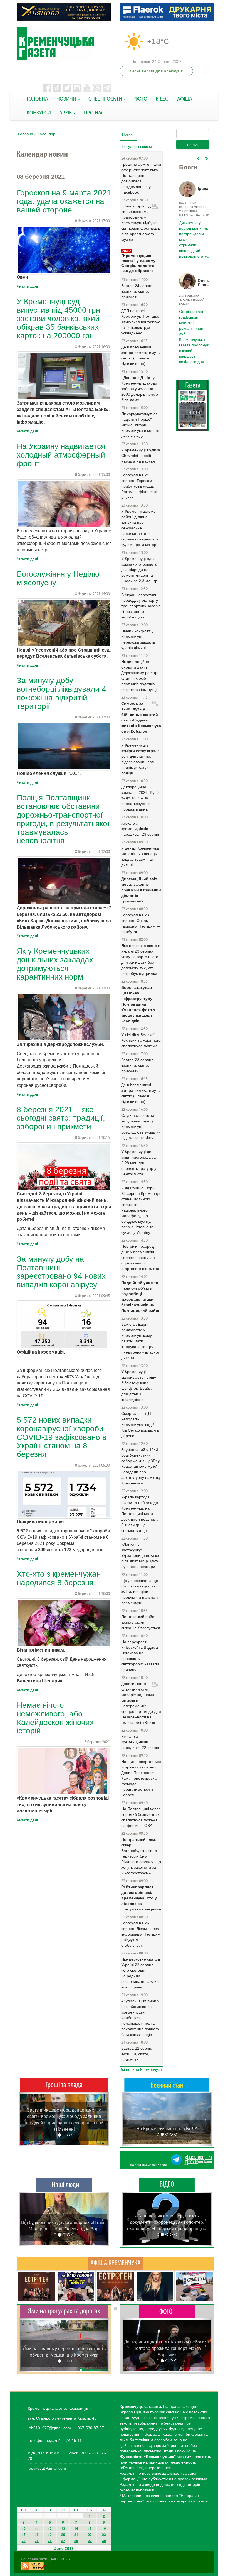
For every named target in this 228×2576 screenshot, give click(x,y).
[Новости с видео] (167, 2184)
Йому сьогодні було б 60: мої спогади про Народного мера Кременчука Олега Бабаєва (193, 236)
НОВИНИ (67, 99)
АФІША (185, 99)
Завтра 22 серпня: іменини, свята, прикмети (138, 2054)
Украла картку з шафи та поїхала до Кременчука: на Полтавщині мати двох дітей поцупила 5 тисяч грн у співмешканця (140, 1514)
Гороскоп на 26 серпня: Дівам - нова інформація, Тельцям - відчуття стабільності (141, 1934)
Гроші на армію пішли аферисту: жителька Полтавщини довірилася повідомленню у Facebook (141, 178)
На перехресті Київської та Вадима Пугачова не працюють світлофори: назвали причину (140, 1656)
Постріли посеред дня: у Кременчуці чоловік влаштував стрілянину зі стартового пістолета (140, 1258)
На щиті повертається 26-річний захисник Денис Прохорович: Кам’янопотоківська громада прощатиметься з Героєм (141, 1778)
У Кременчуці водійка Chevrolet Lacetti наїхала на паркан (141, 456)
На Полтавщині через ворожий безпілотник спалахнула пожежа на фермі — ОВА (141, 1817)
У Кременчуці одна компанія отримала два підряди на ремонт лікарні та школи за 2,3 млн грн (140, 570)
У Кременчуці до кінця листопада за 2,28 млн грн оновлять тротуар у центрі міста (139, 1163)
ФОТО (141, 99)
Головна (26, 134)
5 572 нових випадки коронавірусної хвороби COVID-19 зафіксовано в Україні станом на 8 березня (62, 1437)
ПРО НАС (94, 113)
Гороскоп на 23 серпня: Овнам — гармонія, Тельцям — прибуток (141, 923)
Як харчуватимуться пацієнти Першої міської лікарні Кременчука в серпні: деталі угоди (141, 425)
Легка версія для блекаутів (156, 71)
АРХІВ (66, 113)
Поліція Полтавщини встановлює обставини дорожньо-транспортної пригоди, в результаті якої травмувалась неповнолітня (63, 819)
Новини (129, 134)
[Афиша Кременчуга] (115, 2263)
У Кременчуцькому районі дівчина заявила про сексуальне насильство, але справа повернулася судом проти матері (140, 528)
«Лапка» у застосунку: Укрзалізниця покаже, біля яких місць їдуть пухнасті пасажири (141, 1555)
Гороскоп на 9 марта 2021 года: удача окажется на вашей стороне (64, 201)
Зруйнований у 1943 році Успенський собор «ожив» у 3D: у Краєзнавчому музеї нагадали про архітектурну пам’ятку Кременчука (141, 1466)
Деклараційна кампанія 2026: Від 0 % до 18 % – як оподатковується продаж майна (140, 798)
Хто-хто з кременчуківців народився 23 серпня (141, 829)
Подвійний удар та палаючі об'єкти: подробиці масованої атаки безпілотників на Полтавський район (141, 1296)
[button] (25, 2119)
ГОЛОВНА (37, 99)
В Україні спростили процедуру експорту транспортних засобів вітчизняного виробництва (141, 606)
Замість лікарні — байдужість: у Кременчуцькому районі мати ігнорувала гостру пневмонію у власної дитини (140, 1341)
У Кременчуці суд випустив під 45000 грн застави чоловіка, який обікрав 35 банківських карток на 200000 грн (58, 319)
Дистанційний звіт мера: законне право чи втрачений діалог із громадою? (141, 890)
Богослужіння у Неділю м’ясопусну (58, 578)
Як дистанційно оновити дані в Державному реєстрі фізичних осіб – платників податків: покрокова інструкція (140, 676)
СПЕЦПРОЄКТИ (106, 99)
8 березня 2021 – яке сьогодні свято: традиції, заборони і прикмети (61, 1118)
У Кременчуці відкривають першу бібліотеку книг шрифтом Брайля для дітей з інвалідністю (139, 1386)
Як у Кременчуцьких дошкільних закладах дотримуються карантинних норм (55, 964)
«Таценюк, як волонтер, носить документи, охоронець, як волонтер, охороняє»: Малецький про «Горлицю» (167, 2222)
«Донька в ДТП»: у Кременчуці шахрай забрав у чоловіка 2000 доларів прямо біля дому (140, 389)
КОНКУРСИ (39, 113)
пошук (193, 145)
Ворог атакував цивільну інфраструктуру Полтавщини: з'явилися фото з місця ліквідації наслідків (138, 1004)
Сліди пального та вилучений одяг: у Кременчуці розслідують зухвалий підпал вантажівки (141, 1127)
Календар (46, 134)
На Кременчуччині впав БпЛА (167, 2129)
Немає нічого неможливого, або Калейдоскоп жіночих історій (55, 1718)
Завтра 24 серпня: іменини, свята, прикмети (138, 291)
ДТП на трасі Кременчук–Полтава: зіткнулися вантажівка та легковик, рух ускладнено (141, 322)
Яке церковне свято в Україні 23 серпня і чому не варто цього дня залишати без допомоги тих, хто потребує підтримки (141, 960)
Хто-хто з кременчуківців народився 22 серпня (141, 1742)
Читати (193, 390)
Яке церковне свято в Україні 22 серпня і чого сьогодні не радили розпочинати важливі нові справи (141, 1973)
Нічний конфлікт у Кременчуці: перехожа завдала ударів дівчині (138, 639)
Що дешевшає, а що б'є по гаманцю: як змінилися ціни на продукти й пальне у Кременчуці (140, 1592)
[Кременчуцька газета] (64, 44)
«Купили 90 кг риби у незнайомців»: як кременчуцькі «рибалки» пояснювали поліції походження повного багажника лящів (140, 2018)
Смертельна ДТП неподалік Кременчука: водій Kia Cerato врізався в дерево (140, 1425)
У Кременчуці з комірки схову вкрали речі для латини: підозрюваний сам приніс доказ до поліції (140, 759)
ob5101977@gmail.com (50, 2428)
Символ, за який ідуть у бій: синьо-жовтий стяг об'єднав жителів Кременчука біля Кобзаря (141, 717)
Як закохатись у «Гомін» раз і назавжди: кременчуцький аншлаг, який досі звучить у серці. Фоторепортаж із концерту (167, 2348)
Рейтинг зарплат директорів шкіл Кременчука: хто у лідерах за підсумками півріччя (141, 1898)
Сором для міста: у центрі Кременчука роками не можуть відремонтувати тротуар (64, 2349)
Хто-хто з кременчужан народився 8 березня (59, 1578)
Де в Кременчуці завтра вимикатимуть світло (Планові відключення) (140, 355)
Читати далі (27, 286)
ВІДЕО (162, 99)
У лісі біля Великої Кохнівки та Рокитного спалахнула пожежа (141, 1040)
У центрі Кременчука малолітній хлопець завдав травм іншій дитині (140, 857)
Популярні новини (137, 147)
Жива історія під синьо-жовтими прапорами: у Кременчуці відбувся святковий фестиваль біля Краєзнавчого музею (141, 223)
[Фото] (167, 2311)
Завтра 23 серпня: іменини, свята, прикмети (138, 1065)
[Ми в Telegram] (167, 2160)
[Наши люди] (64, 2185)
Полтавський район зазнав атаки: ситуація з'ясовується (141, 1622)
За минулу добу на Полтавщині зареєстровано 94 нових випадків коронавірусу (61, 1272)
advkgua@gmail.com (47, 2468)
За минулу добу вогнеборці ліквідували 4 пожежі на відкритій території (61, 693)
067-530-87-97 (90, 2428)
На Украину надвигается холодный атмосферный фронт (61, 455)
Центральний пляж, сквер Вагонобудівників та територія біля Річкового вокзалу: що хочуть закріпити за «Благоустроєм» (141, 1856)
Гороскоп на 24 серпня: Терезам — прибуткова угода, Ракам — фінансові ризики (139, 486)
